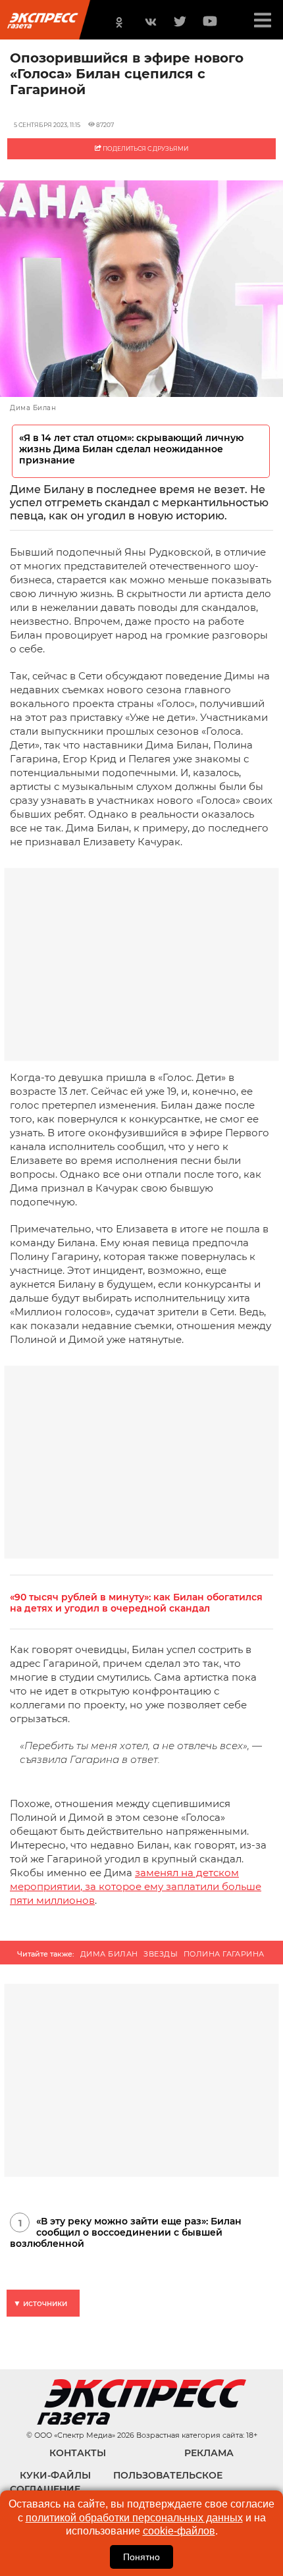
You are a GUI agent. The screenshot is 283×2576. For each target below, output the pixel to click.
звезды (161, 1954)
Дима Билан (109, 1954)
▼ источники (40, 2303)
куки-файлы (55, 2475)
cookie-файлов (179, 2531)
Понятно (141, 2557)
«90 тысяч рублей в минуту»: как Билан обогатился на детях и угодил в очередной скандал (136, 1603)
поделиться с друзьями (145, 148)
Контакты (78, 2453)
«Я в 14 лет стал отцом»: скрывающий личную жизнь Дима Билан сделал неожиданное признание (131, 449)
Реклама (209, 2453)
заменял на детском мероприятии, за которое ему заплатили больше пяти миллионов (136, 1886)
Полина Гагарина (224, 1954)
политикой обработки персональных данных (134, 2518)
